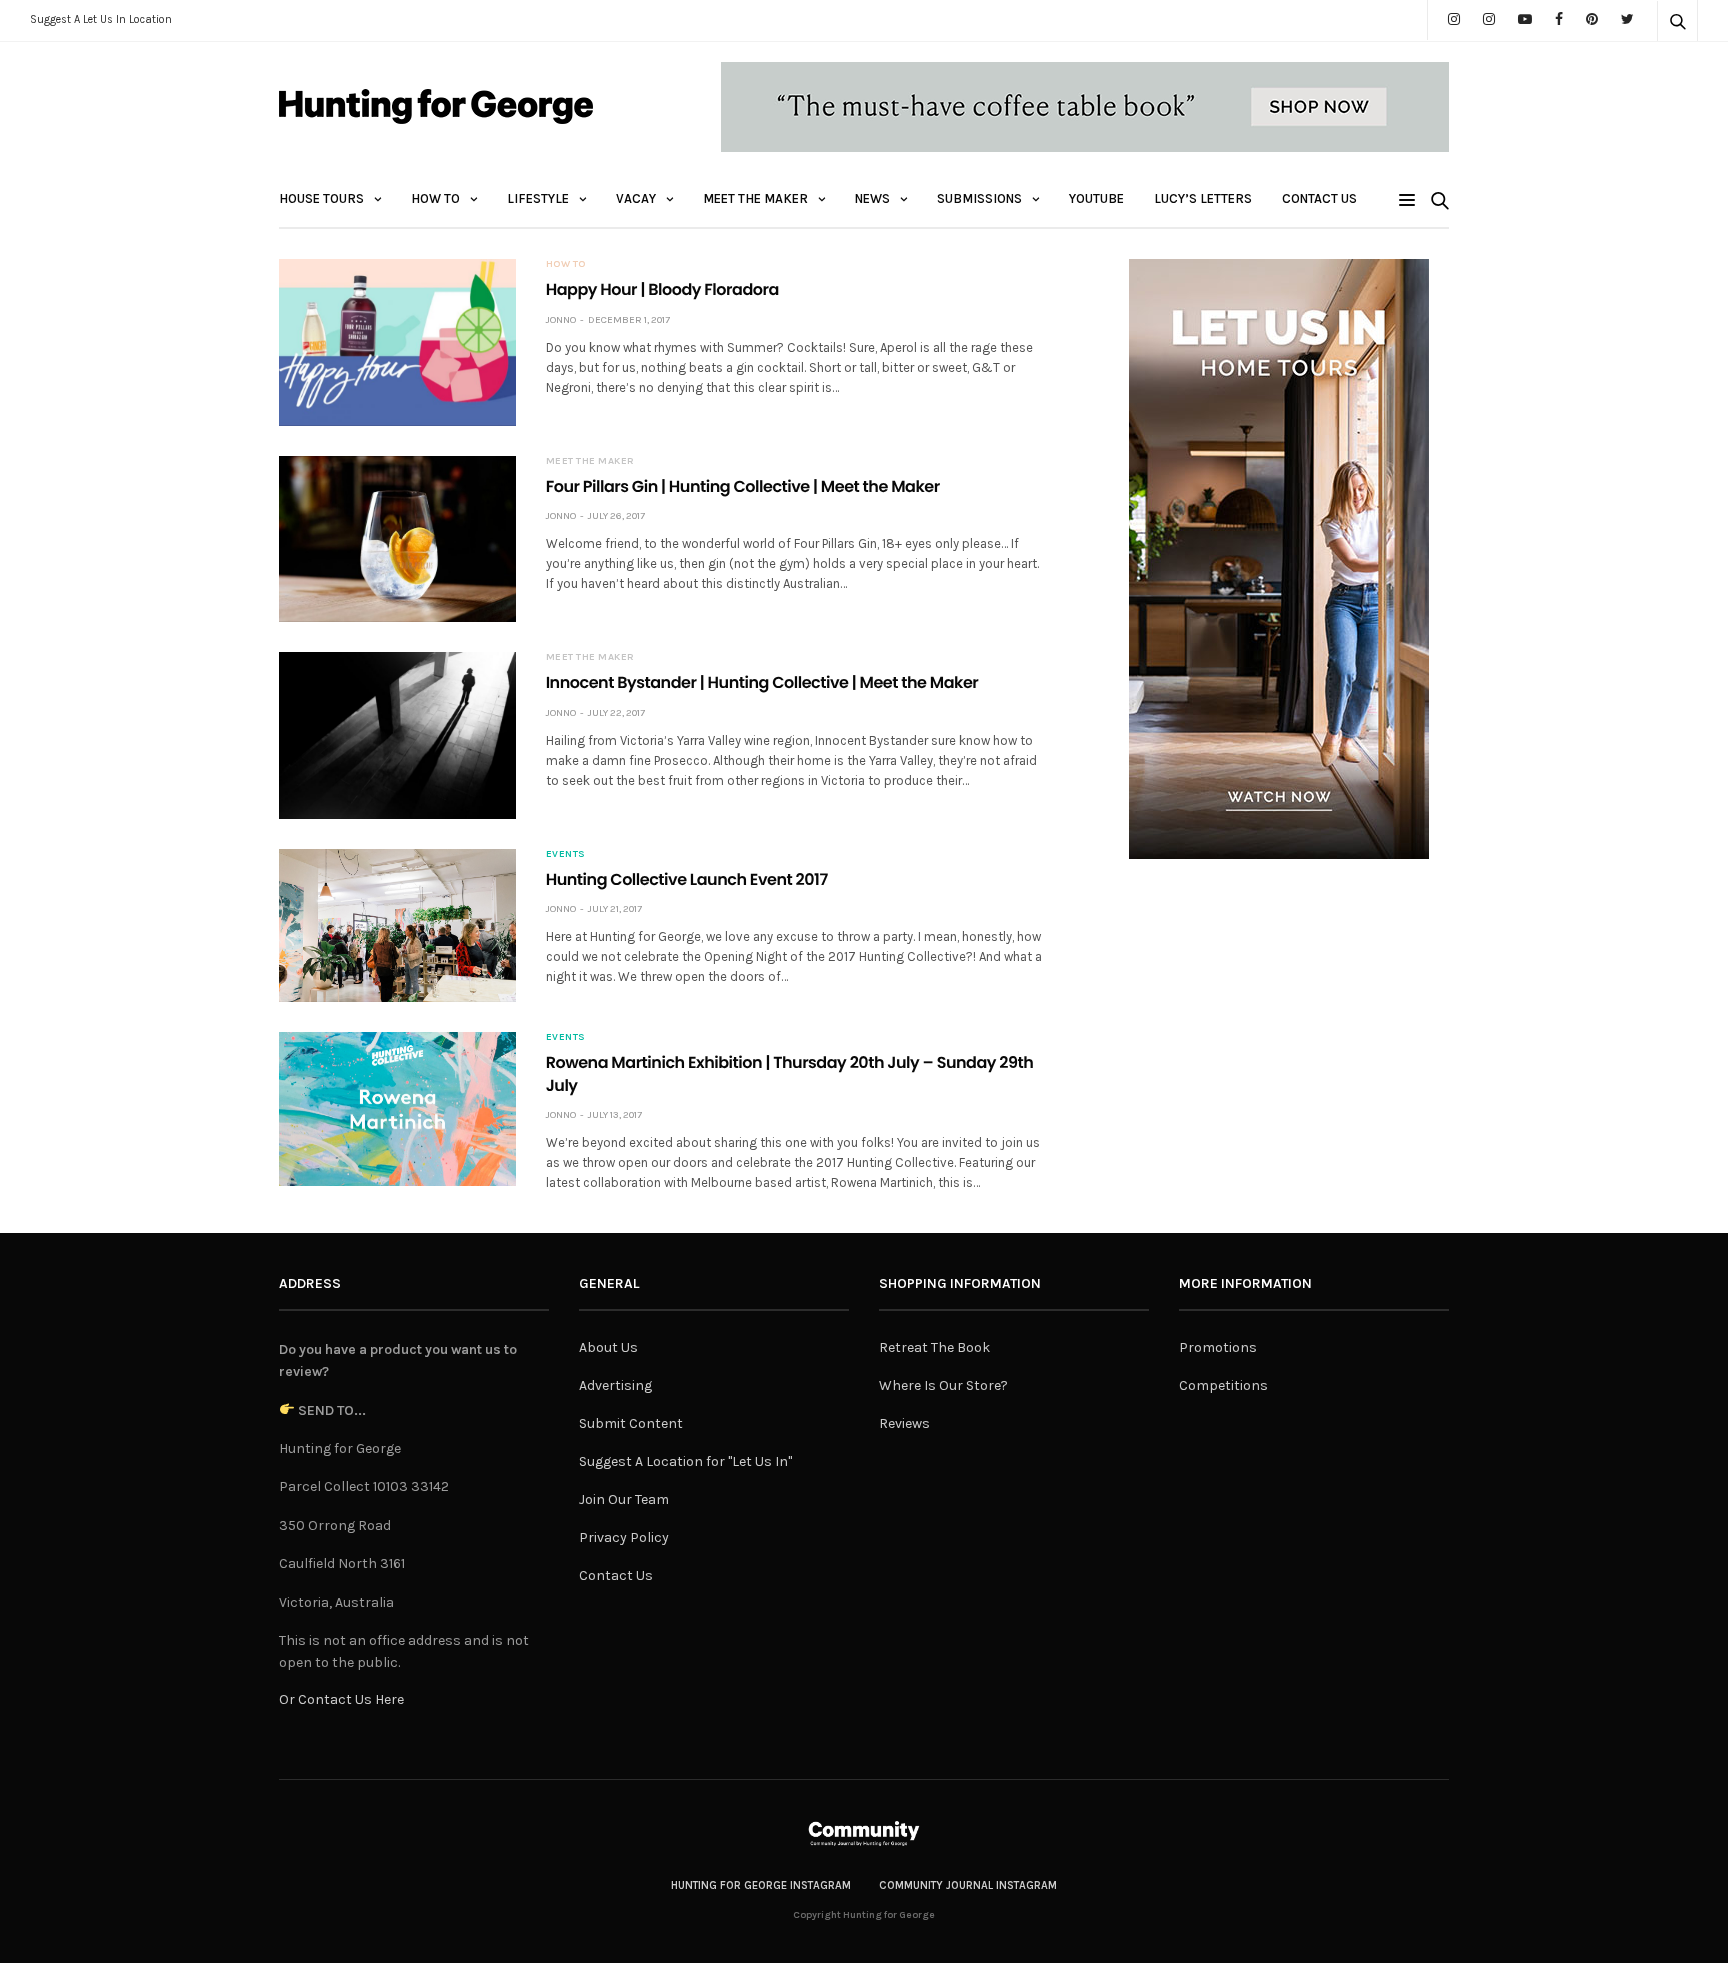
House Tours (321, 198)
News (872, 198)
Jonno (561, 320)
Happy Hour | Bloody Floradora (662, 289)
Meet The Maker (755, 198)
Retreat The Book (934, 1347)
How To (435, 198)
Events (566, 854)
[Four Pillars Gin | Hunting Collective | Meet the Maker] (397, 539)
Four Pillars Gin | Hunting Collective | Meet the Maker (743, 486)
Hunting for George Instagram (761, 1885)
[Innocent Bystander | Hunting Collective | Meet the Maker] (397, 735)
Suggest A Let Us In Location (101, 19)
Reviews (904, 1423)
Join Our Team (624, 1499)
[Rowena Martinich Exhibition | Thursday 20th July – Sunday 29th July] (397, 1109)
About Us (608, 1347)
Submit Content (631, 1423)
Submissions (979, 198)
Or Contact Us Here (341, 1699)
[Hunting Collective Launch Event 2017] (397, 926)
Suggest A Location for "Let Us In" (685, 1461)
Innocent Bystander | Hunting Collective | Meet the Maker (762, 682)
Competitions (1223, 1385)
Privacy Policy (624, 1537)
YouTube (1096, 198)
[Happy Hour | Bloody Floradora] (397, 342)
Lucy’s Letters (1203, 198)
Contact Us (1319, 198)
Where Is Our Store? (943, 1385)
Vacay (636, 198)
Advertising (615, 1385)
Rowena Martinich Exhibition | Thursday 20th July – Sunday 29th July (790, 1073)
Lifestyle (538, 198)
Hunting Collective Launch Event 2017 (687, 879)
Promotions (1218, 1347)
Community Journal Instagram (968, 1885)
